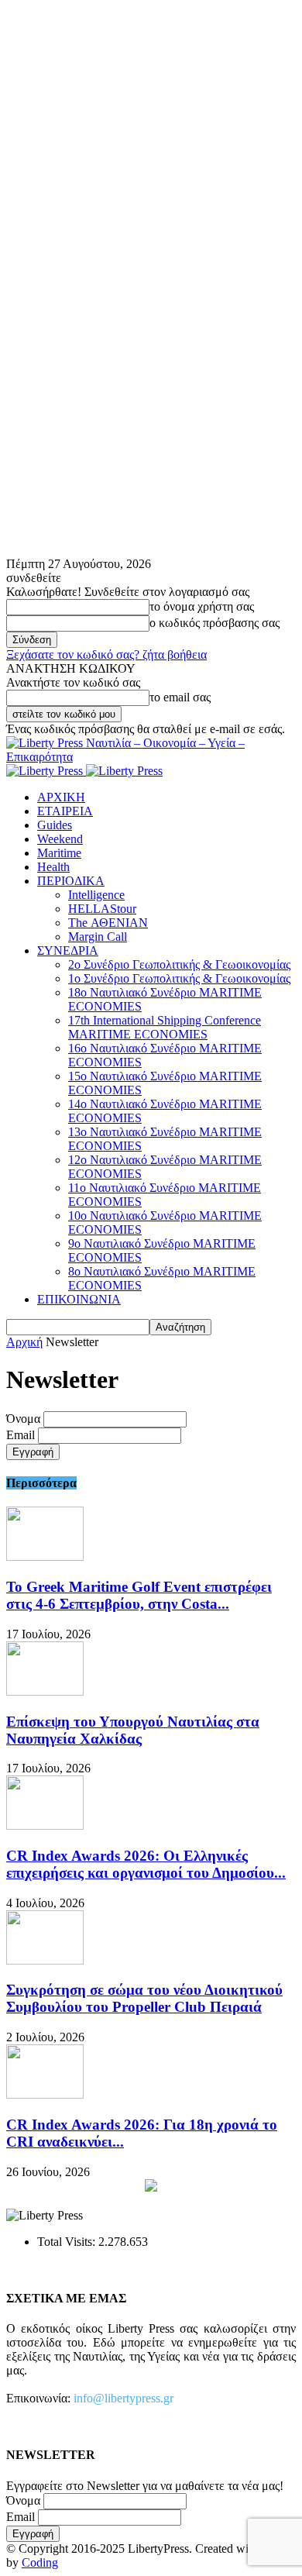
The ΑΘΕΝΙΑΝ (108, 923)
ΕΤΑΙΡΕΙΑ (65, 811)
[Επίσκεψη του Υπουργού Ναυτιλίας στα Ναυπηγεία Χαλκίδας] (45, 1691)
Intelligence (96, 895)
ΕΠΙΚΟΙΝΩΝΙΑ (79, 1299)
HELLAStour (102, 909)
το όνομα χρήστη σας (202, 606)
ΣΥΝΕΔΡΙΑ (68, 951)
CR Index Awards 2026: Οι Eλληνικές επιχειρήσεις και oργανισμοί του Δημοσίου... (146, 1864)
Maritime (59, 853)
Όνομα (23, 1419)
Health (53, 867)
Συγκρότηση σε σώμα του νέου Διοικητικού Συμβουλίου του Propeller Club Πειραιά (144, 1998)
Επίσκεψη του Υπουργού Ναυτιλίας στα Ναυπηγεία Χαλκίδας (133, 1730)
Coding (40, 2562)
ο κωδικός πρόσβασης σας (214, 623)
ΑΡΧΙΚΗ (61, 797)
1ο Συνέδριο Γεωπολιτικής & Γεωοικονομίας (179, 978)
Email (21, 1435)
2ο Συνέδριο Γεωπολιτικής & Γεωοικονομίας (179, 964)
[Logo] (46, 771)
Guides (55, 825)
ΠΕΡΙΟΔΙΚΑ (71, 881)
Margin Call (98, 937)
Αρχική (24, 1342)
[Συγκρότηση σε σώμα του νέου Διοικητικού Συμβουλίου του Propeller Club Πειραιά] (45, 1960)
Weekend (60, 839)
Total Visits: (68, 2242)
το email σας (180, 697)
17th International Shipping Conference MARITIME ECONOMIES (165, 1027)
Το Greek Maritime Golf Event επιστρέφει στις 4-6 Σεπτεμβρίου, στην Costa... (139, 1595)
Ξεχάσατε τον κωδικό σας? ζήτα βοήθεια (106, 654)
